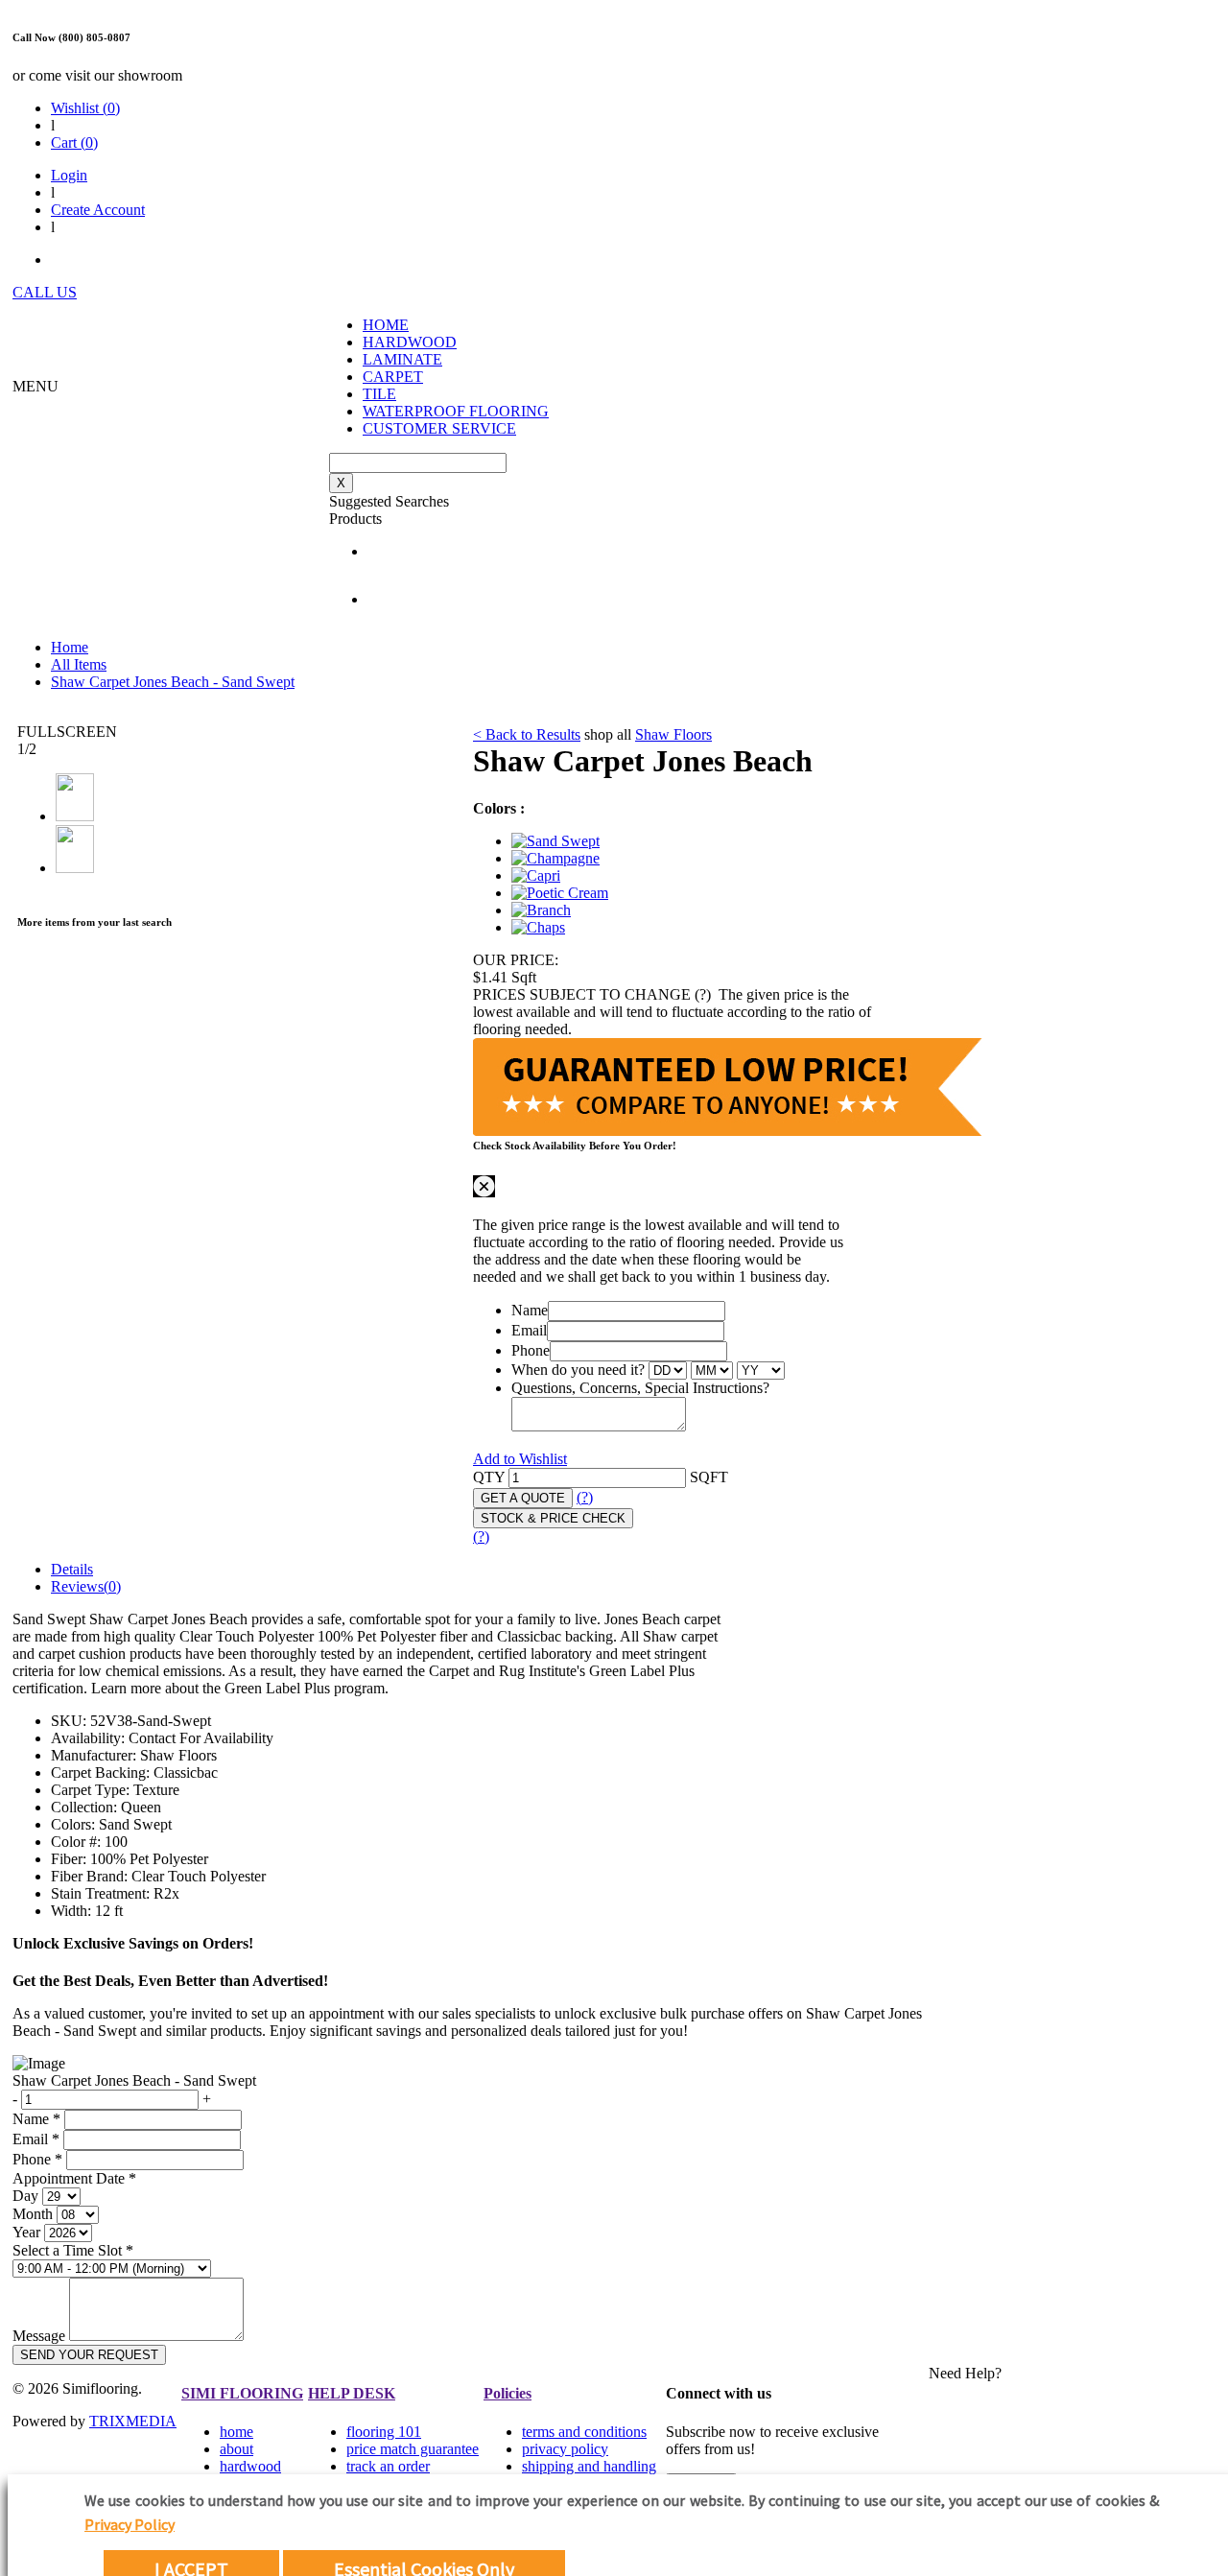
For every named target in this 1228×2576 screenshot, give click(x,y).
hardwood (250, 2466)
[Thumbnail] (555, 841)
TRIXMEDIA (133, 2421)
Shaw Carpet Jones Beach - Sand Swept (173, 682)
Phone (531, 1350)
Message (39, 2336)
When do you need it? (578, 1370)
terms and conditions (584, 2432)
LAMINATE (402, 359)
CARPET (393, 377)
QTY (489, 1477)
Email (529, 1330)
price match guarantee (413, 2449)
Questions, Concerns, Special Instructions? (640, 1388)
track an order (388, 2466)
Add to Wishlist (520, 1459)
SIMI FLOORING (242, 2393)
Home (70, 647)
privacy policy (565, 2449)
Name (530, 1310)
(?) (585, 1497)
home (236, 2432)
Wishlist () (85, 108)
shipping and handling (589, 2466)
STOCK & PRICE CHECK (553, 1518)
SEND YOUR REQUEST (89, 2355)
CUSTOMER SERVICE (439, 428)
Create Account (98, 210)
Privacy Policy (130, 2524)
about (236, 2449)
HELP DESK (352, 2393)
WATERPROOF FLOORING (456, 411)
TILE (379, 394)
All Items (79, 664)
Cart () (74, 142)
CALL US (45, 292)
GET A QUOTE (523, 1498)
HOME (386, 325)
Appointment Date (74, 2178)
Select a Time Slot (73, 2250)
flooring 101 (384, 2432)
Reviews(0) (86, 1586)
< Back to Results (527, 734)
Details (72, 1569)
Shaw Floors (673, 734)
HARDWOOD (410, 342)
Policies (508, 2393)
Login (69, 175)
